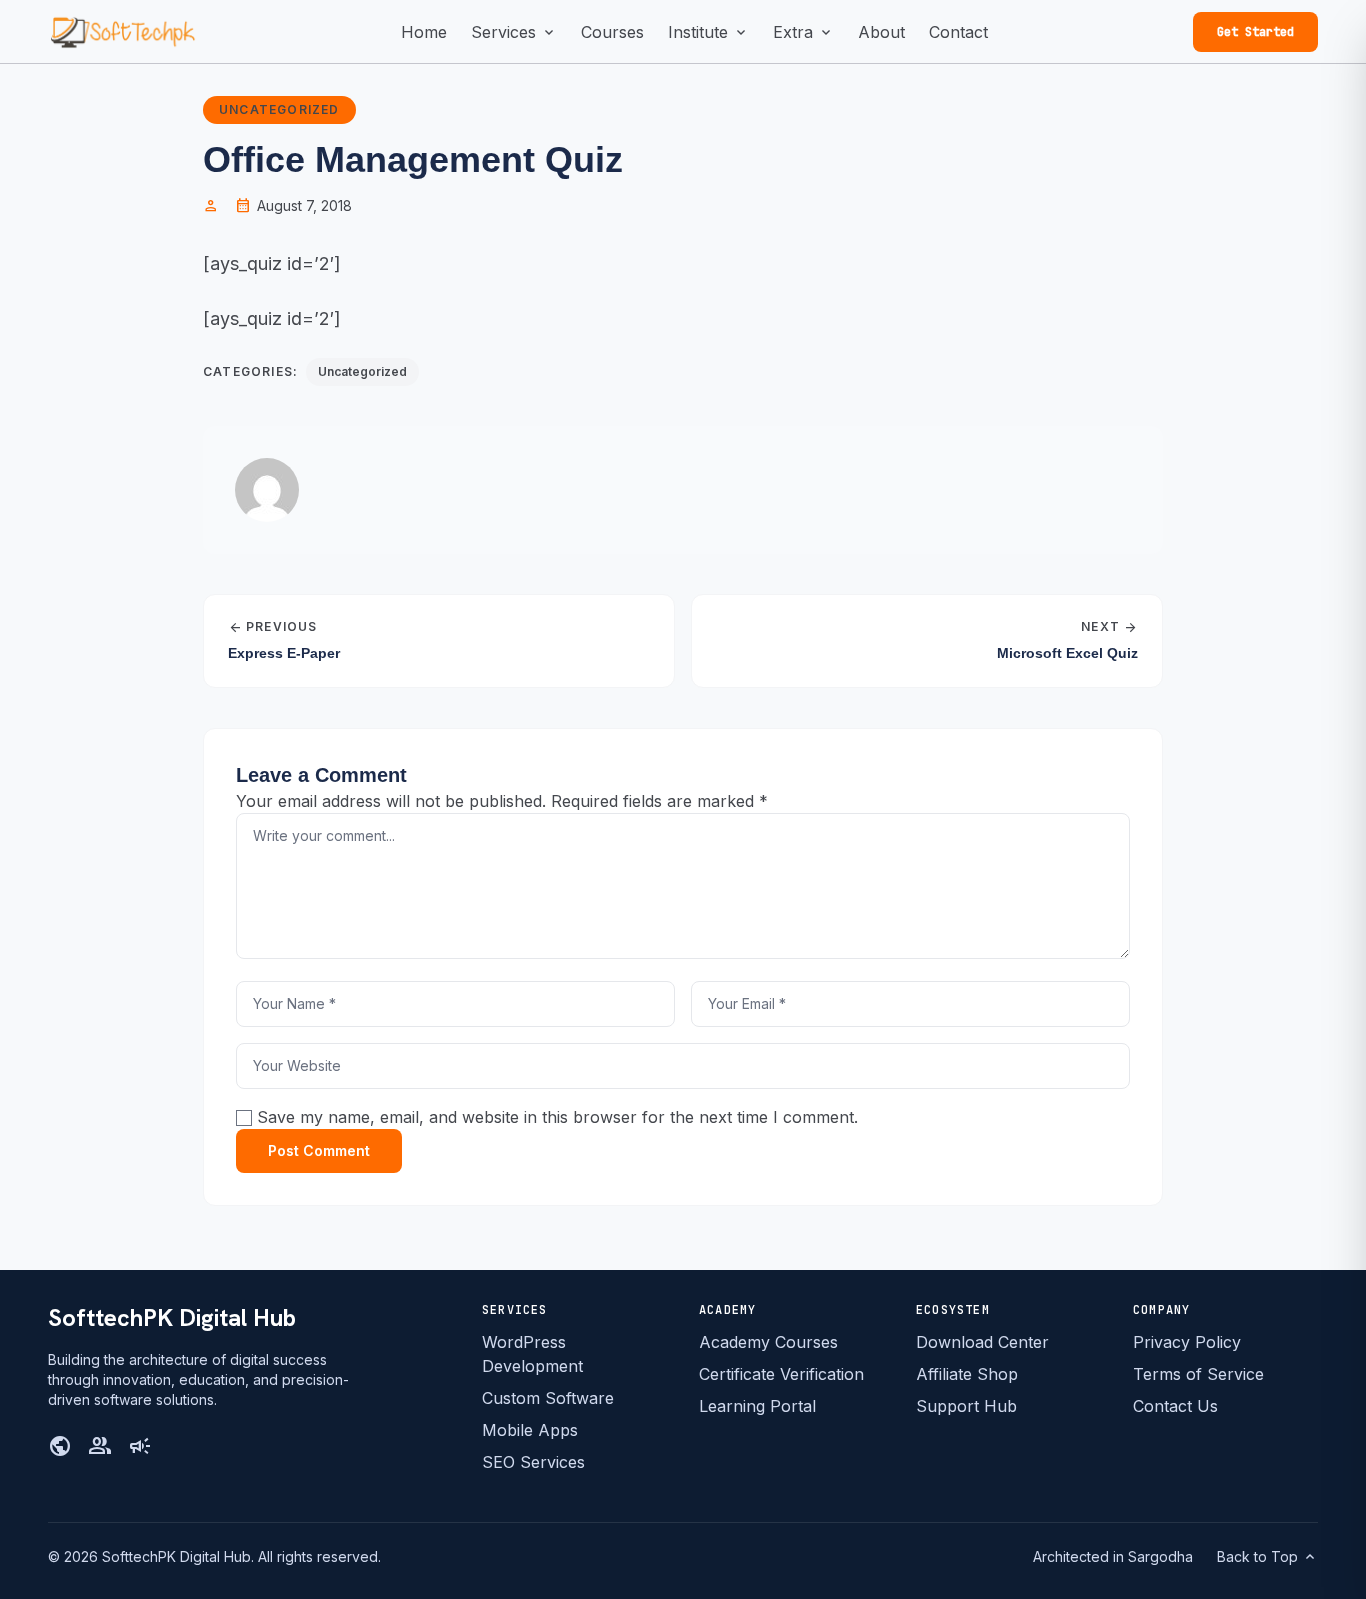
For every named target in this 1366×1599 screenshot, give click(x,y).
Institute (708, 33)
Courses (612, 32)
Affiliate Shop (967, 1374)
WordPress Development (532, 1354)
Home (424, 32)
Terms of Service (1198, 1374)
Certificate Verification (781, 1374)
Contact (958, 32)
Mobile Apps (530, 1430)
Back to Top (1267, 1557)
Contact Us (1175, 1406)
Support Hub (966, 1406)
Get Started (1255, 32)
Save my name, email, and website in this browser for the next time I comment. (557, 1117)
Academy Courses (768, 1342)
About (881, 32)
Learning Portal (757, 1406)
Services (514, 33)
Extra (803, 33)
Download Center (982, 1342)
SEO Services (533, 1462)
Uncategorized (279, 109)
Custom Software (548, 1398)
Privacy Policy (1187, 1342)
